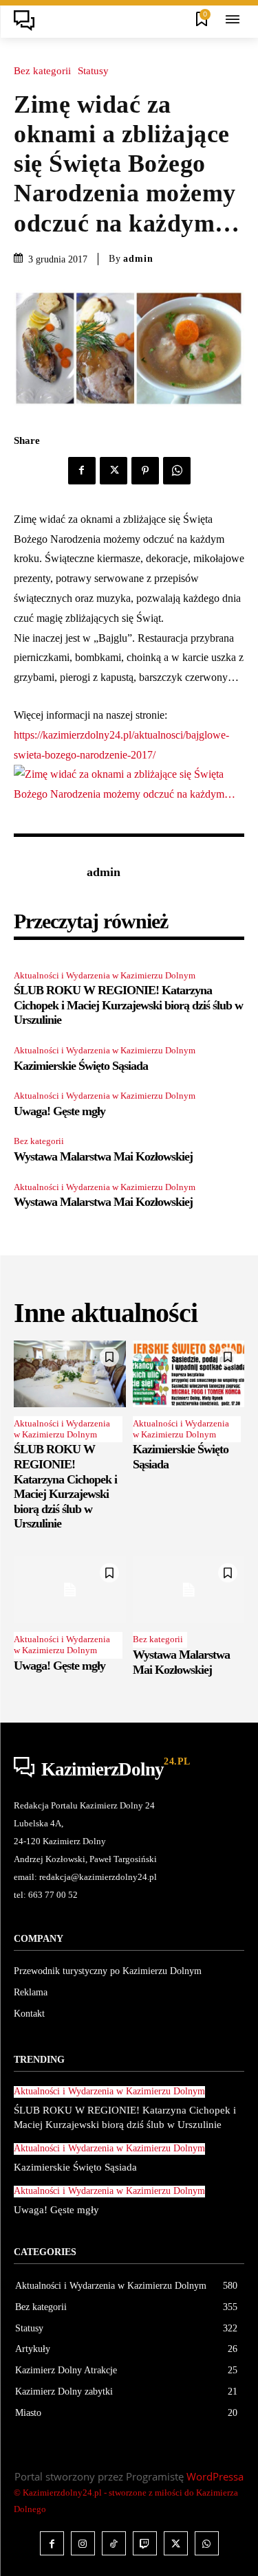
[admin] (47, 873)
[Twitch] (145, 2543)
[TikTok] (114, 2543)
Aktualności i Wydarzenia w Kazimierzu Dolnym (105, 975)
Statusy (93, 71)
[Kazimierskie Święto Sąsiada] (189, 1374)
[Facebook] (82, 471)
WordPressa (215, 2476)
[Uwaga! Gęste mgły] (70, 1590)
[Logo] (28, 21)
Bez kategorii (42, 71)
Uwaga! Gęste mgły (60, 1111)
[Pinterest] (145, 471)
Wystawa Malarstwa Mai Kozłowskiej (103, 1156)
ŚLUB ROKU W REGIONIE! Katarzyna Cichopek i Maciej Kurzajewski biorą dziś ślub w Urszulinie (128, 1005)
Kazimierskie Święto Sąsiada (81, 1066)
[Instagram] (83, 2543)
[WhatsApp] (177, 471)
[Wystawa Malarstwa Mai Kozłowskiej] (189, 1590)
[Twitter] (114, 471)
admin (138, 259)
